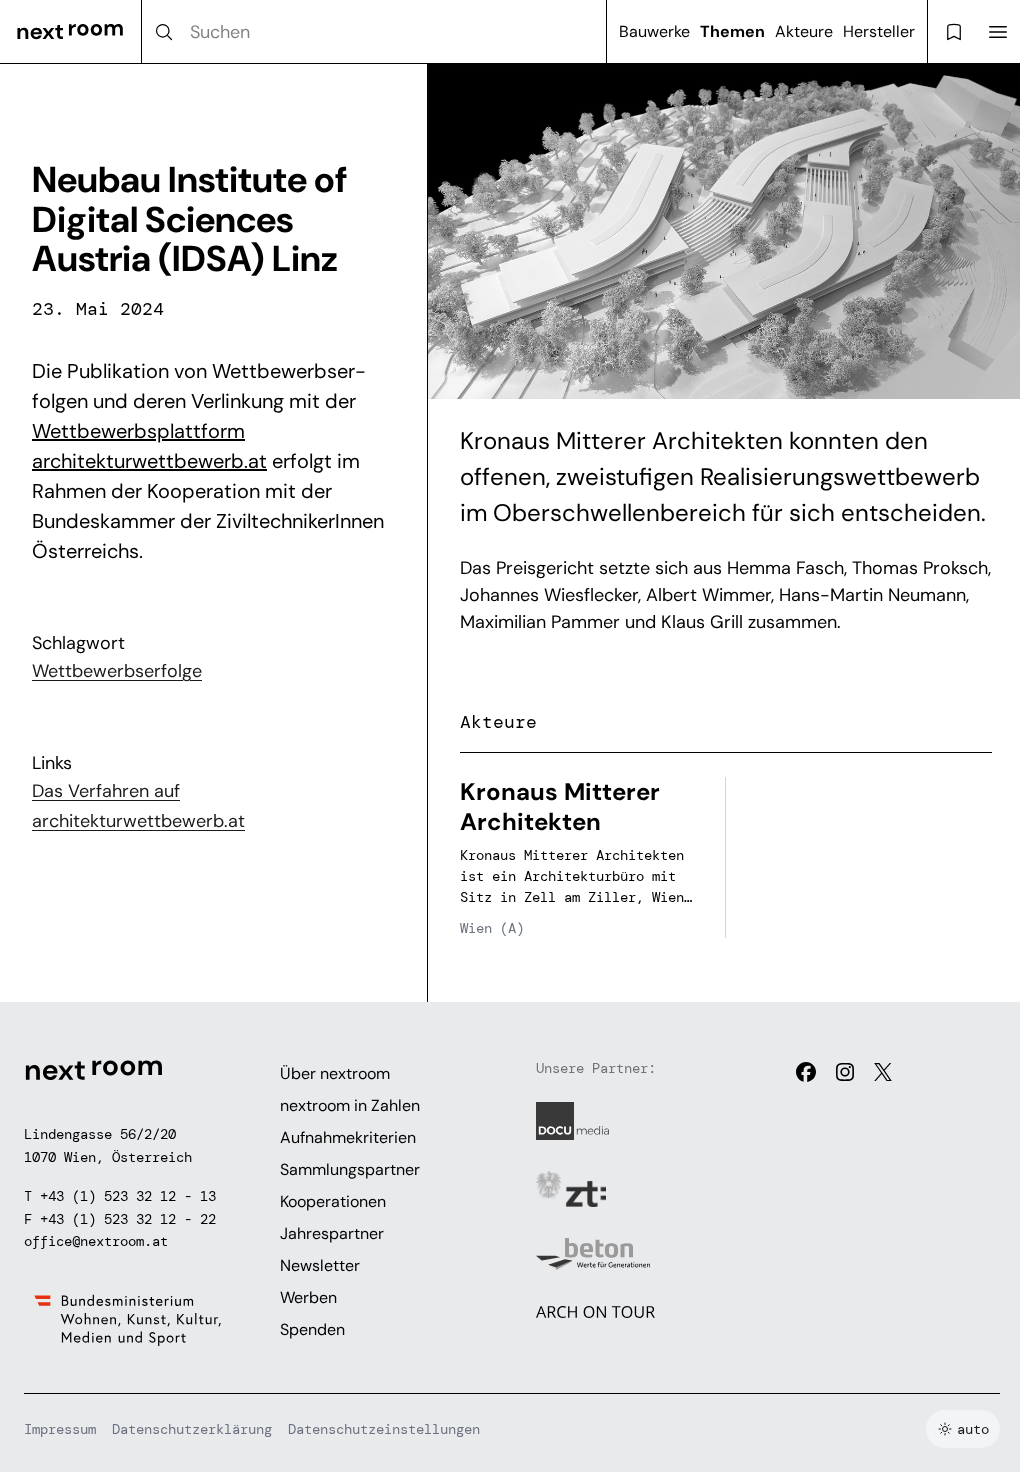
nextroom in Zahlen (350, 1105)
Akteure (804, 31)
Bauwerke (654, 31)
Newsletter (320, 1265)
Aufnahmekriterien (348, 1137)
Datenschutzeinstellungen (384, 1429)
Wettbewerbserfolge (117, 671)
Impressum (60, 1429)
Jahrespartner (332, 1233)
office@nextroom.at (96, 1241)
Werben (308, 1297)
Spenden (312, 1329)
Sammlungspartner (350, 1169)
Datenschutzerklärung (192, 1429)
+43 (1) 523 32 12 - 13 (128, 1196)
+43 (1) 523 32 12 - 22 (128, 1219)
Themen (732, 31)
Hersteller (879, 31)
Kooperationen (333, 1201)
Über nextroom (335, 1073)
